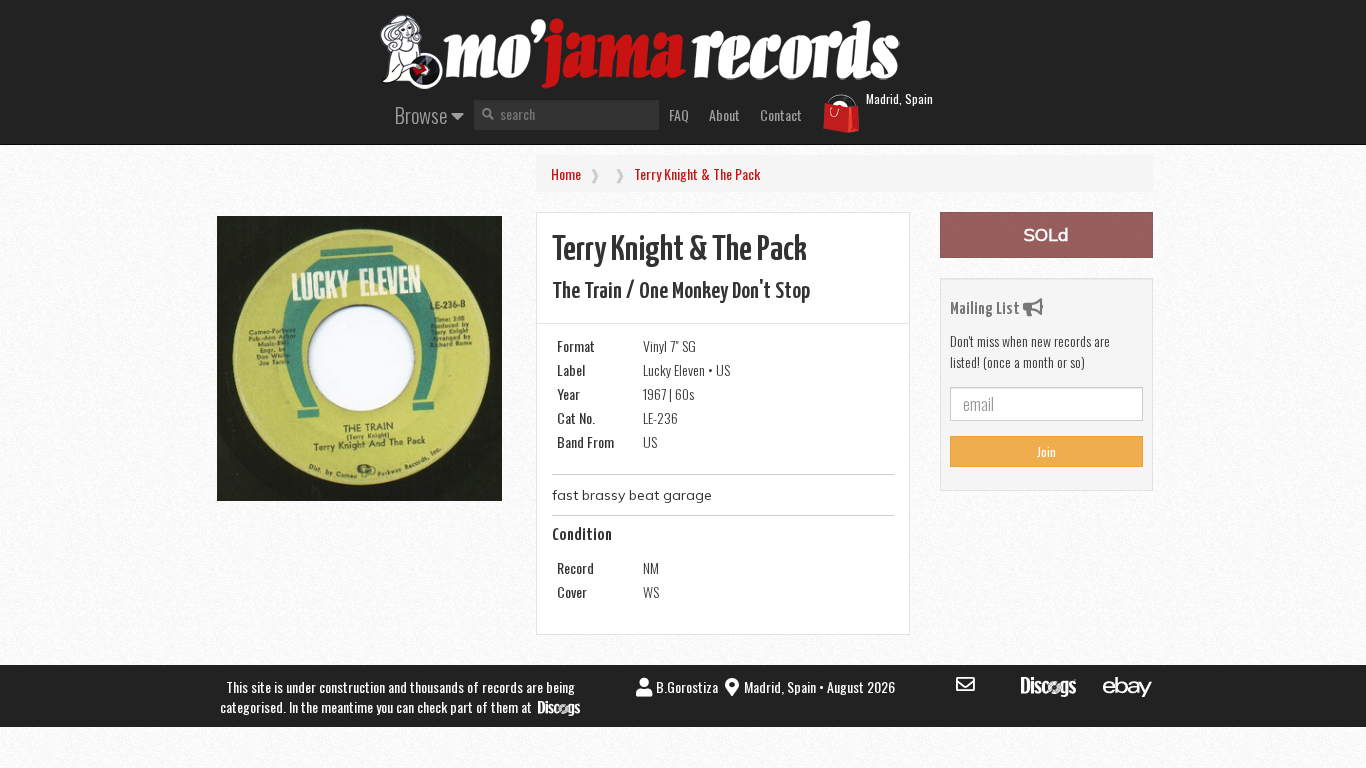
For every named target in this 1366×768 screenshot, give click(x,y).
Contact (781, 114)
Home (566, 173)
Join (1046, 451)
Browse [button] (423, 114)
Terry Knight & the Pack (697, 173)
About (724, 114)
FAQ (679, 114)
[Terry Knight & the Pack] (359, 358)
